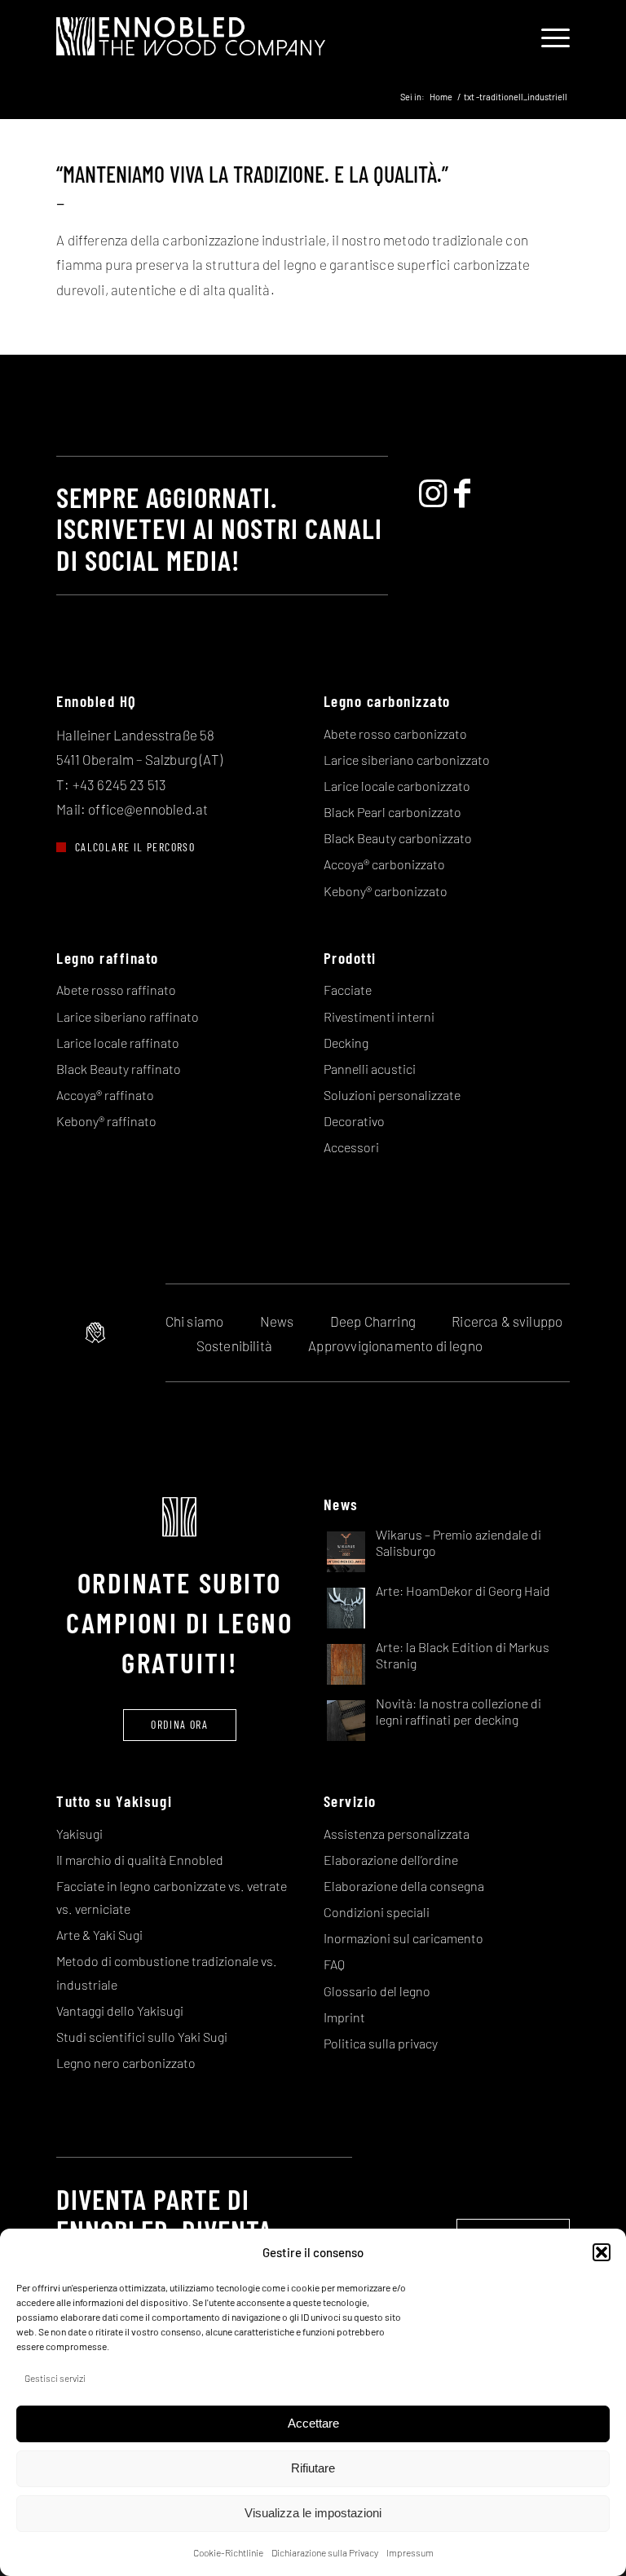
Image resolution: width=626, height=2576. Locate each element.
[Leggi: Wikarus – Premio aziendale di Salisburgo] (346, 1551)
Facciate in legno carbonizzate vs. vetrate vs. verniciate (172, 1897)
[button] (602, 2252)
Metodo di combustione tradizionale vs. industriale (167, 1972)
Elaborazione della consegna (404, 1886)
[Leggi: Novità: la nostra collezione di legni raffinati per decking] (346, 1719)
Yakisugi (79, 1834)
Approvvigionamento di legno (395, 1345)
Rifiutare (313, 2468)
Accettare (313, 2423)
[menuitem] (547, 37)
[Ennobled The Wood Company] (191, 37)
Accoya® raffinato (105, 1095)
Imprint (344, 2017)
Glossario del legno (377, 1991)
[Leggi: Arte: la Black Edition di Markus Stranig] (346, 1663)
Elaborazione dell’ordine (391, 1860)
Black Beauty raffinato (119, 1069)
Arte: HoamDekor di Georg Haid (463, 1591)
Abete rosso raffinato (116, 990)
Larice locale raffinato (118, 1043)
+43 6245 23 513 (120, 784)
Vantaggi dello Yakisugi (120, 2010)
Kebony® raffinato (106, 1121)
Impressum (410, 2552)
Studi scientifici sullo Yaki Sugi (142, 2037)
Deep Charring (373, 1321)
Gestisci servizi (55, 2378)
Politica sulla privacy (381, 2043)
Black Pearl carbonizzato (392, 812)
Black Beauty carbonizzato (398, 838)
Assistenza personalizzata (397, 1834)
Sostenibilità (234, 1345)
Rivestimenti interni (379, 1016)
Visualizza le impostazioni (313, 2513)
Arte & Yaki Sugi (99, 1935)
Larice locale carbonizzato (397, 786)
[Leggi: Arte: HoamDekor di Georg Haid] (346, 1607)
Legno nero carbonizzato (126, 2063)
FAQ (334, 1964)
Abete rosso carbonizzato (395, 733)
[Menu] (547, 37)
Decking (346, 1043)
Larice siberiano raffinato (128, 1016)
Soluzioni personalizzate (392, 1095)
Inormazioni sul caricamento (403, 1938)
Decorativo (354, 1121)
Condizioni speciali (377, 1912)
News (277, 1321)
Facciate (348, 990)
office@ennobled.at (148, 809)
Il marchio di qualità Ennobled (140, 1860)
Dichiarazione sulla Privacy (325, 2552)
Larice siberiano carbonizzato (407, 760)
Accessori (351, 1147)
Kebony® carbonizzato (386, 891)
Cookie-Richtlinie (228, 2552)
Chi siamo (195, 1321)
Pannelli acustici (370, 1069)
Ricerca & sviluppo (507, 1321)
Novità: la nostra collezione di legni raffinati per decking (458, 1711)
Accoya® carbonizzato (384, 864)
